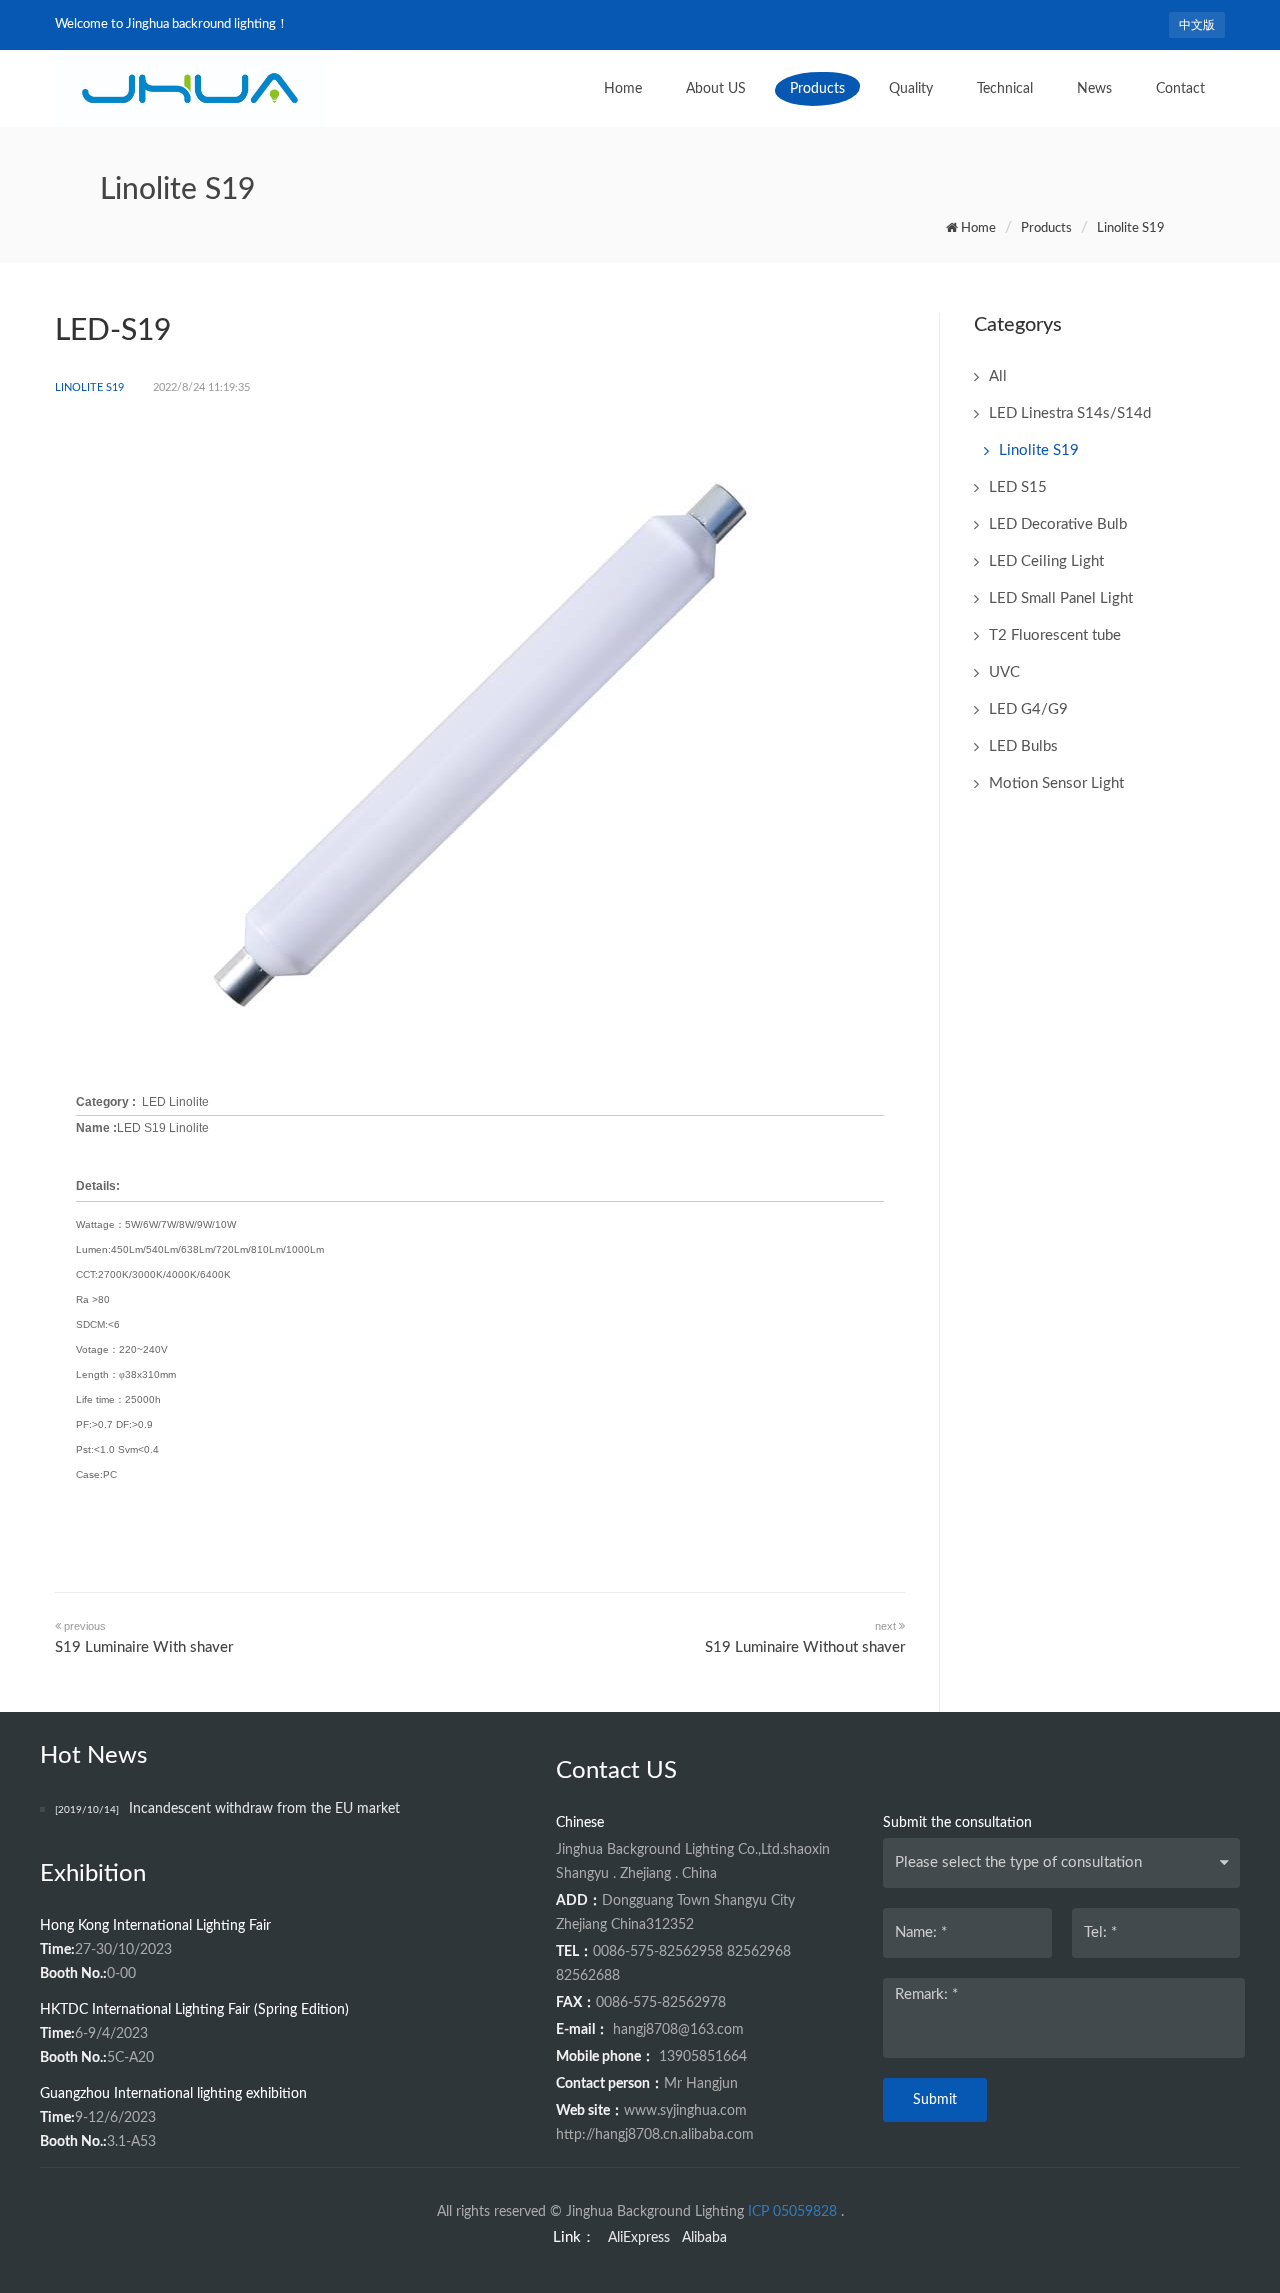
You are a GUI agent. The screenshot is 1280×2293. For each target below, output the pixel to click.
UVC (1004, 672)
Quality (911, 89)
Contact (1180, 89)
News (1094, 89)
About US (716, 89)
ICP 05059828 (792, 2212)
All (998, 376)
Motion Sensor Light (1056, 783)
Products (817, 89)
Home (623, 89)
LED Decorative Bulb (1058, 524)
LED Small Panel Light (1061, 598)
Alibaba (704, 2238)
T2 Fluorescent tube (1055, 635)
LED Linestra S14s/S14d (1070, 413)
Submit (935, 2100)
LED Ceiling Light (1046, 561)
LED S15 (1018, 487)
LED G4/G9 (1028, 709)
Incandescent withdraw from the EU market (227, 1809)
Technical (1005, 89)
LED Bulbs (1023, 746)
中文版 (1197, 25)
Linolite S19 (1131, 228)
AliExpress (639, 2238)
